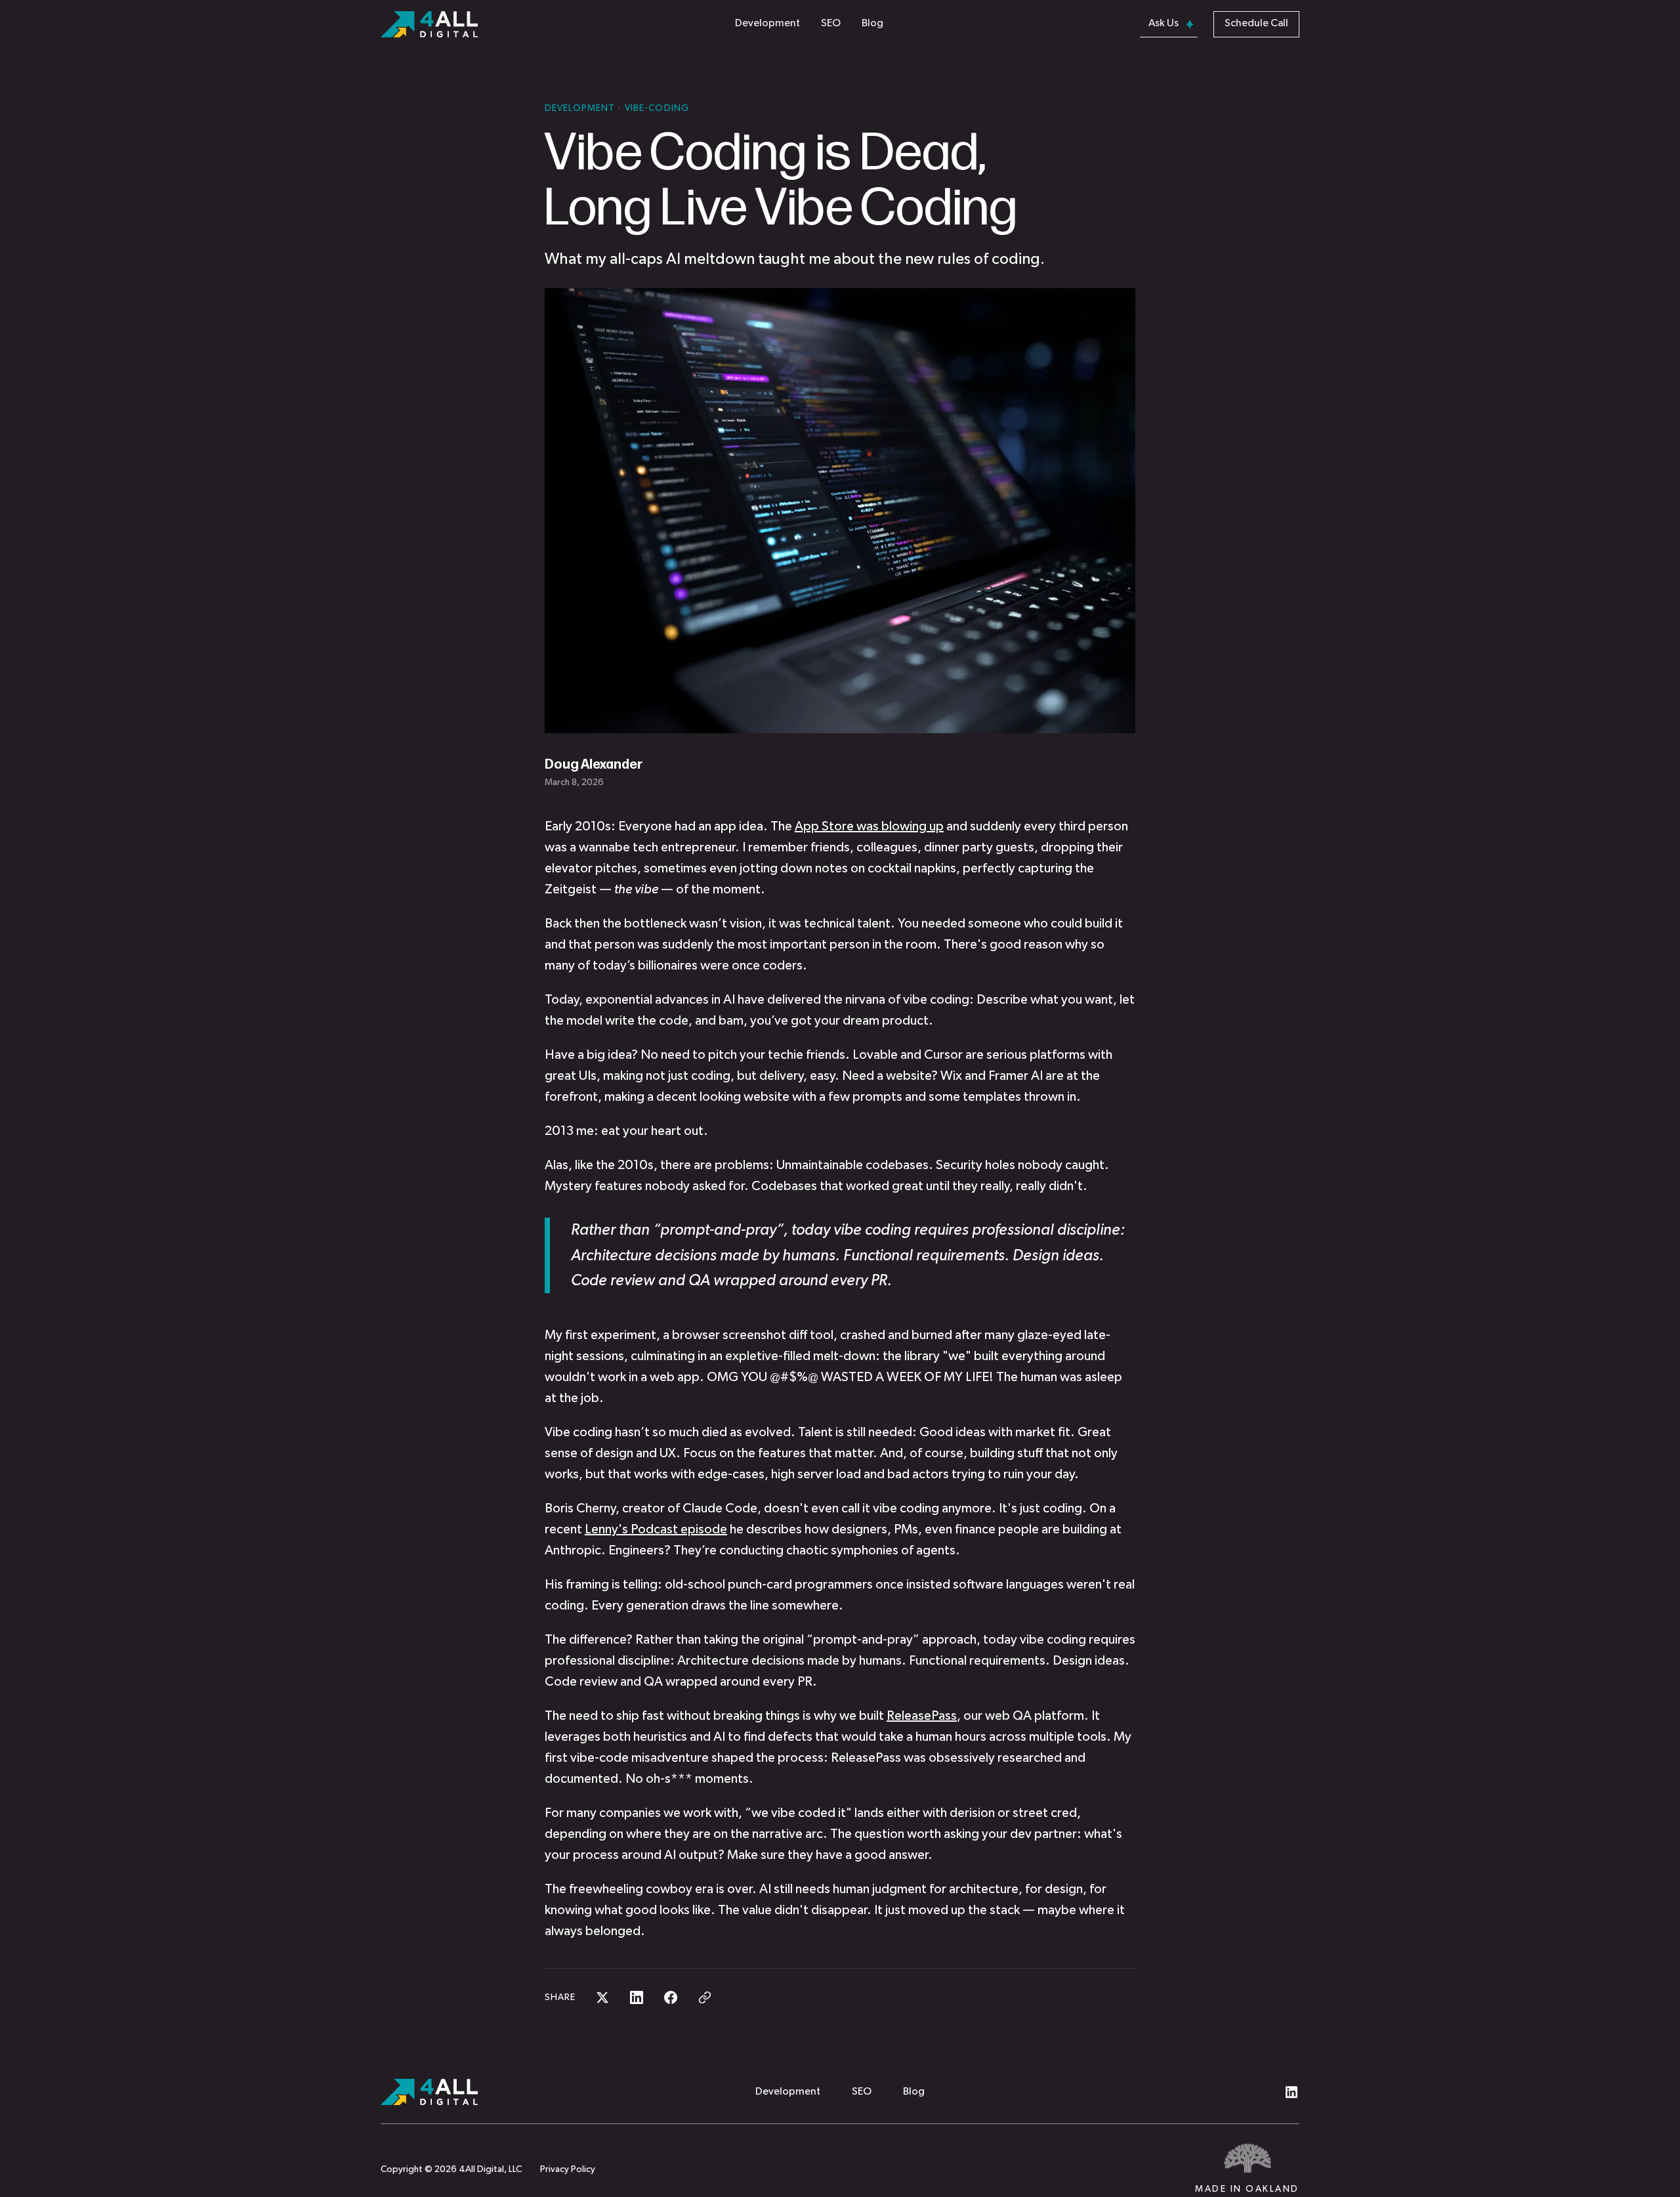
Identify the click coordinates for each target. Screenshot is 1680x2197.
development (581, 108)
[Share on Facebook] (671, 1997)
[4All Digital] (429, 24)
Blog (872, 24)
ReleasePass (922, 1716)
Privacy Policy (568, 2169)
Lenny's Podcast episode (656, 1529)
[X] (1260, 2092)
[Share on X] (602, 1997)
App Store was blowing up (869, 826)
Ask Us (1164, 24)
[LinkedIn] (1291, 2092)
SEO (831, 24)
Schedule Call (1256, 24)
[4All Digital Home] (560, 2092)
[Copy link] (705, 1997)
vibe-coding (657, 108)
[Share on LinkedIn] (637, 1997)
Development (767, 24)
